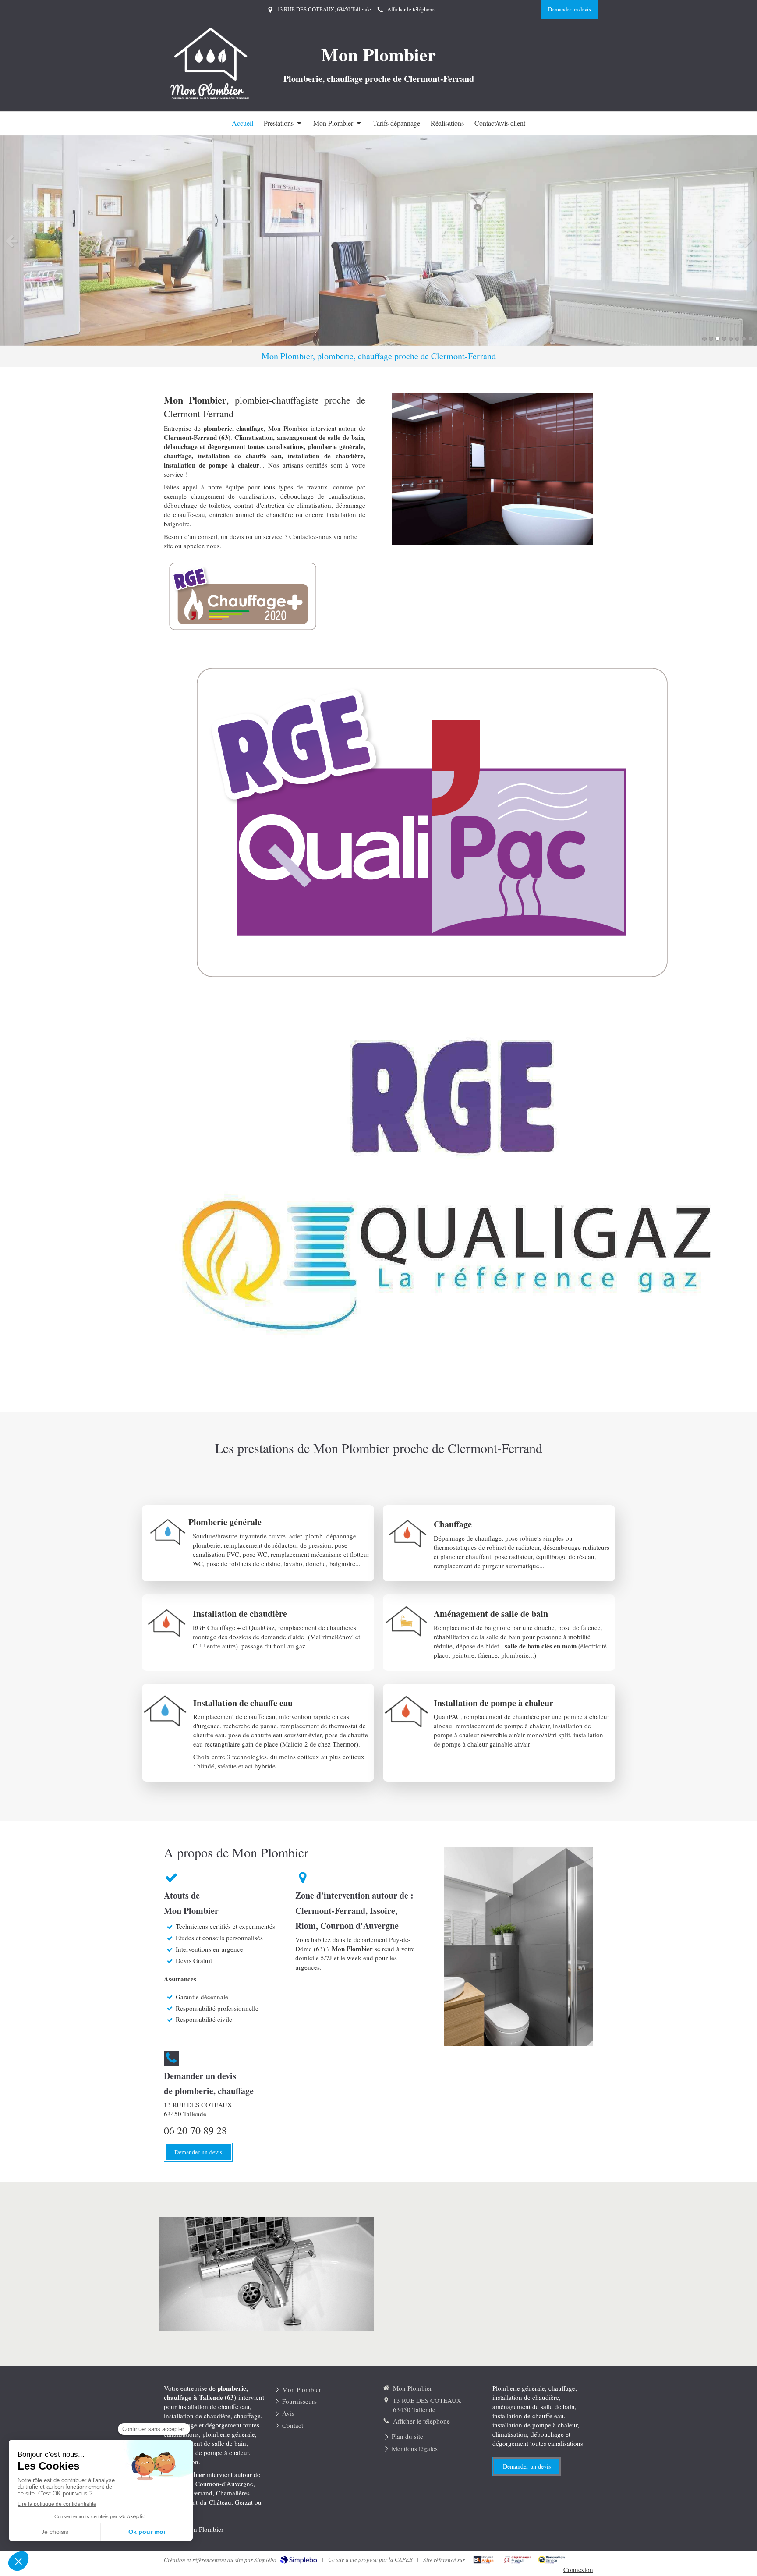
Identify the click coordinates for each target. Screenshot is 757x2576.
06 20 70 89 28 (195, 2130)
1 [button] (704, 339)
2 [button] (711, 339)
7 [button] (744, 339)
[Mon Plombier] (211, 98)
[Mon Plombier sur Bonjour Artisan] (483, 2560)
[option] (378, 241)
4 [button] (724, 339)
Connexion (578, 2569)
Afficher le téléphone (411, 9)
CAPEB (404, 2559)
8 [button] (750, 339)
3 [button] (718, 339)
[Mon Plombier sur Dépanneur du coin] (518, 2560)
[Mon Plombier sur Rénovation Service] (552, 2560)
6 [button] (737, 339)
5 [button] (731, 339)
